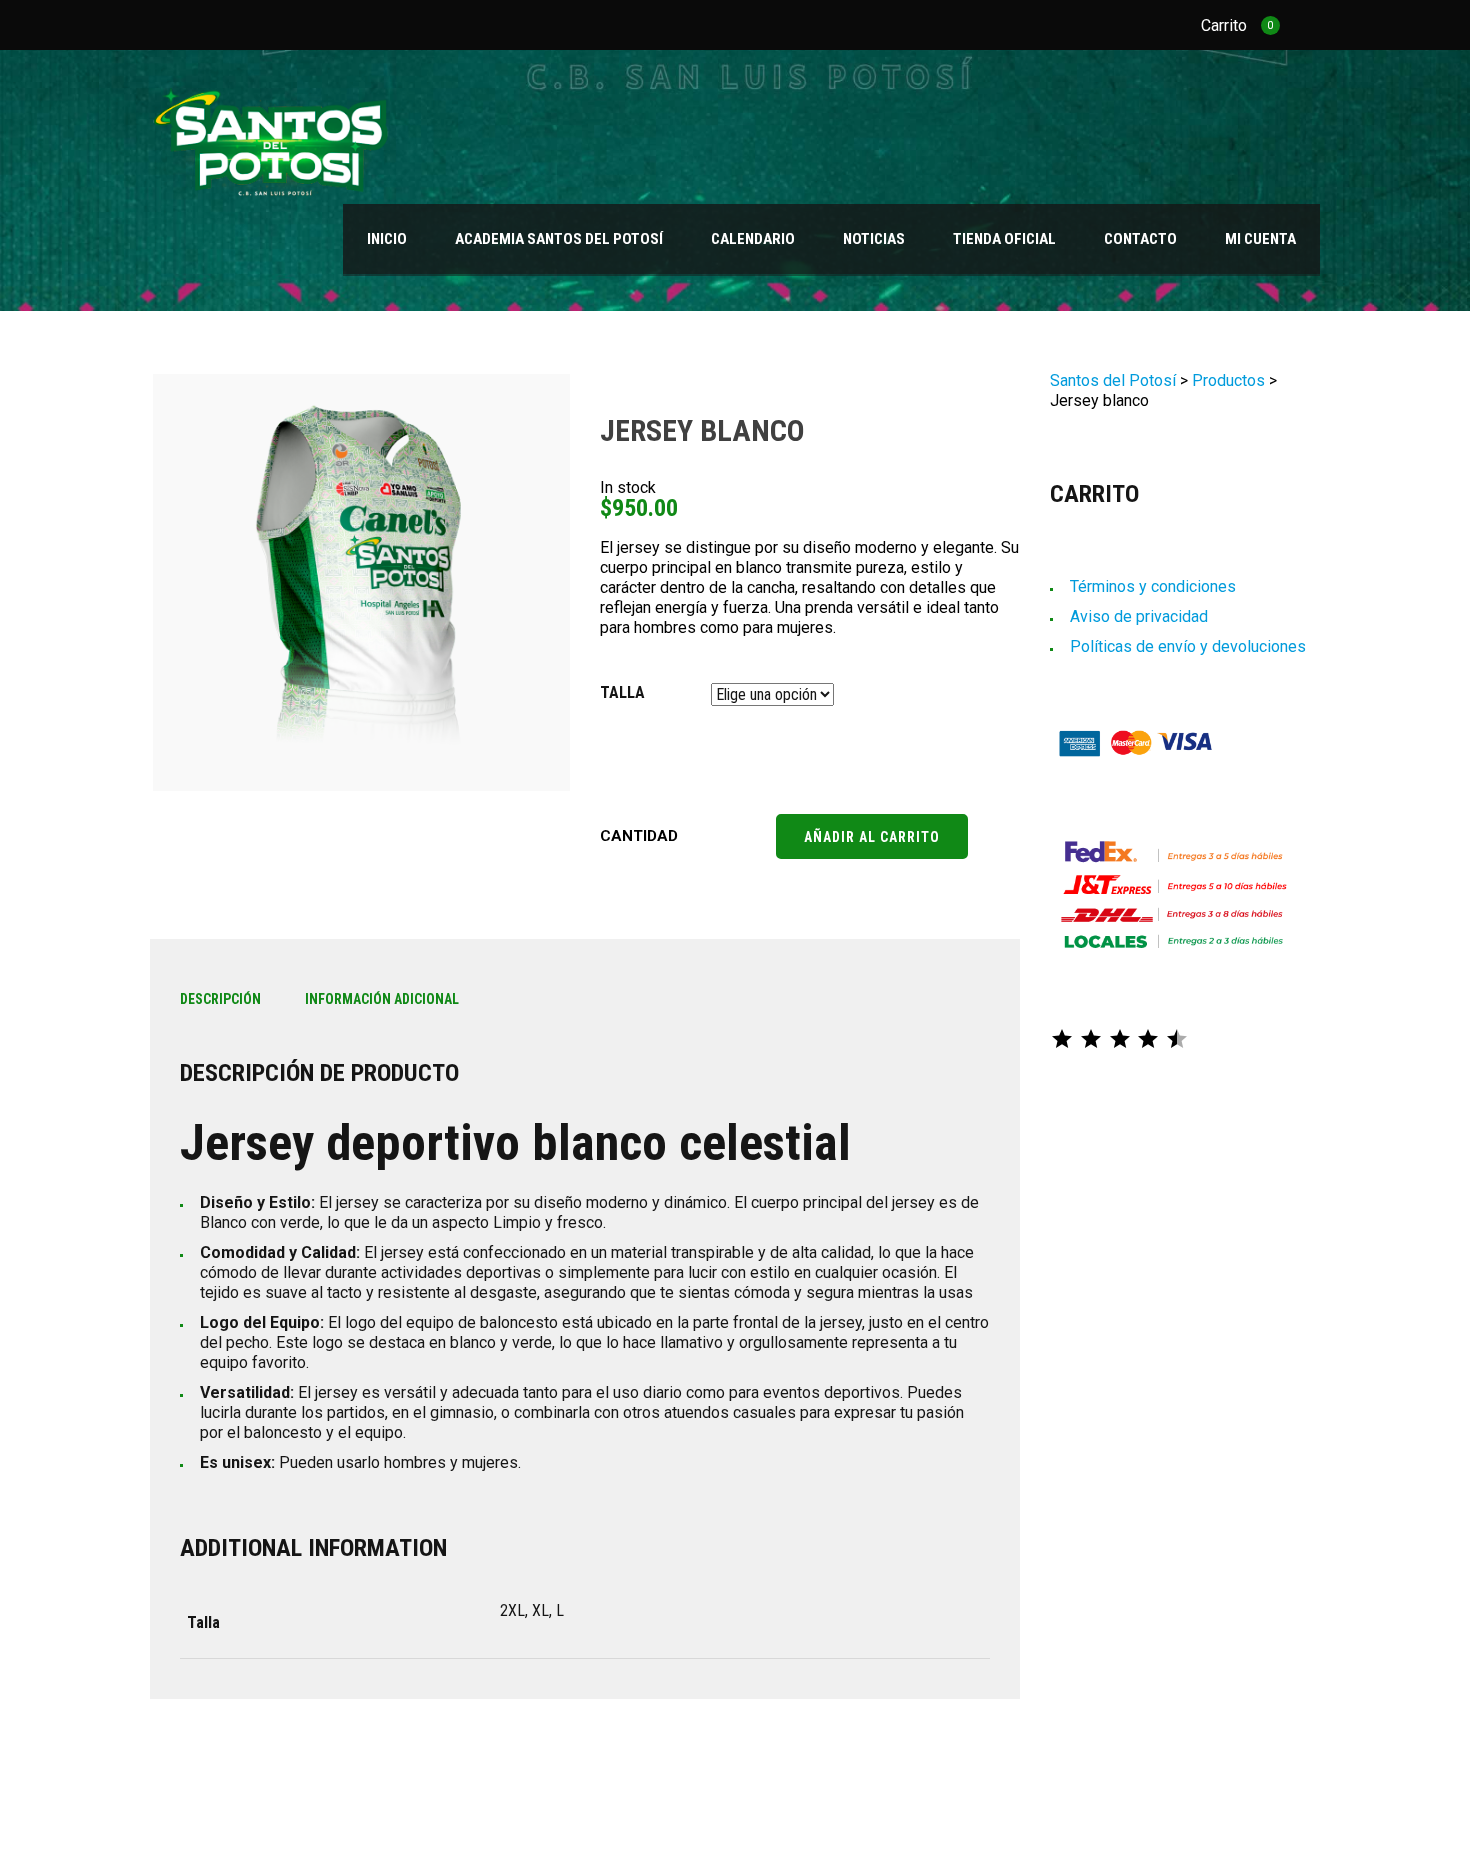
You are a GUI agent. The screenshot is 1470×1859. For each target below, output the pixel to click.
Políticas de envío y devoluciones (1188, 646)
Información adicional (382, 999)
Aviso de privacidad (1139, 616)
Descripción (220, 999)
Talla (622, 692)
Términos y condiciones (1153, 586)
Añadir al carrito (872, 837)
